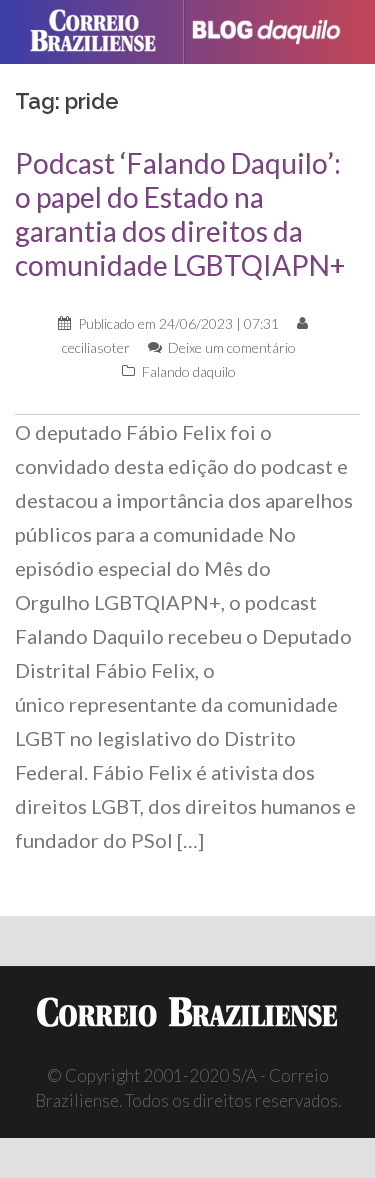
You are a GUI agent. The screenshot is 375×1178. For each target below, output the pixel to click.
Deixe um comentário (232, 347)
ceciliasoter (96, 347)
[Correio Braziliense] (101, 32)
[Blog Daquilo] (274, 31)
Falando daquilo (189, 371)
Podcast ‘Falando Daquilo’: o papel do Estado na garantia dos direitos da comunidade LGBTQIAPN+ (180, 214)
